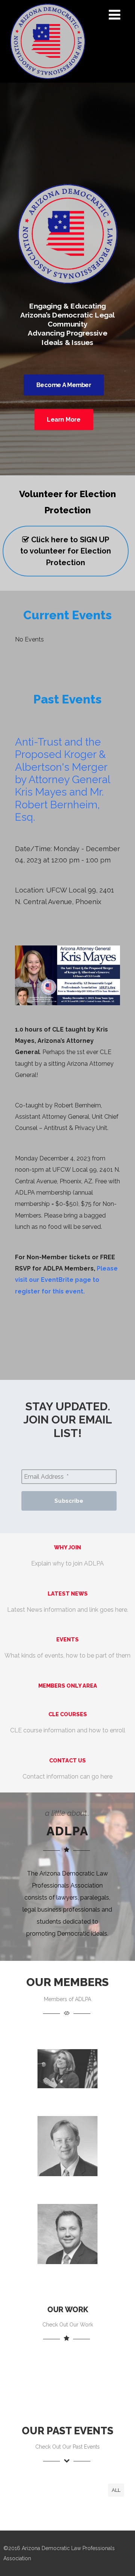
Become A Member (64, 385)
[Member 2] (67, 2187)
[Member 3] (67, 2275)
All (116, 2490)
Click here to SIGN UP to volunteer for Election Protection (66, 551)
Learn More (64, 420)
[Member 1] (67, 2099)
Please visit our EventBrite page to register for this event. (66, 1280)
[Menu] (115, 15)
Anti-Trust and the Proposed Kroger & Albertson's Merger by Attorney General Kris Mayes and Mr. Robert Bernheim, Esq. (62, 780)
